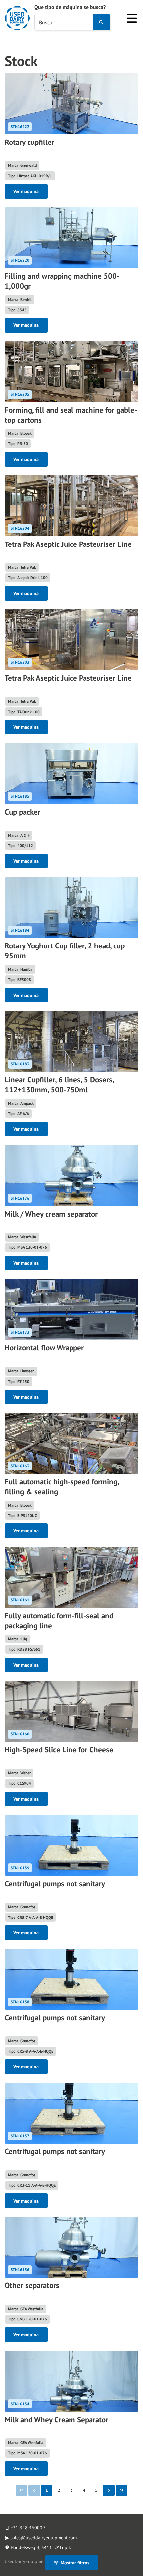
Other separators (32, 2285)
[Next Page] (109, 2490)
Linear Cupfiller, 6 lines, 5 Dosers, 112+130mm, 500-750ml (59, 1085)
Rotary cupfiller (29, 142)
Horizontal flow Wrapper (44, 1348)
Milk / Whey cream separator (51, 1214)
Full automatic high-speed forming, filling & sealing (62, 1487)
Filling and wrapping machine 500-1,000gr (62, 281)
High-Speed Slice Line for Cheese (59, 1750)
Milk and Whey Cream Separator (57, 2419)
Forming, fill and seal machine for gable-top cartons (71, 415)
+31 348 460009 (28, 2528)
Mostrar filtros (75, 2563)
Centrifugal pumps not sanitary (55, 1884)
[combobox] (64, 22)
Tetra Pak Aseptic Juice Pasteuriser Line (68, 544)
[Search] (102, 22)
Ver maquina (26, 191)
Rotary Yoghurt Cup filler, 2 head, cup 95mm (65, 951)
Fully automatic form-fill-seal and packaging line (59, 1620)
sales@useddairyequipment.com (44, 2538)
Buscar (46, 22)
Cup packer (22, 812)
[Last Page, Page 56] (122, 2490)
